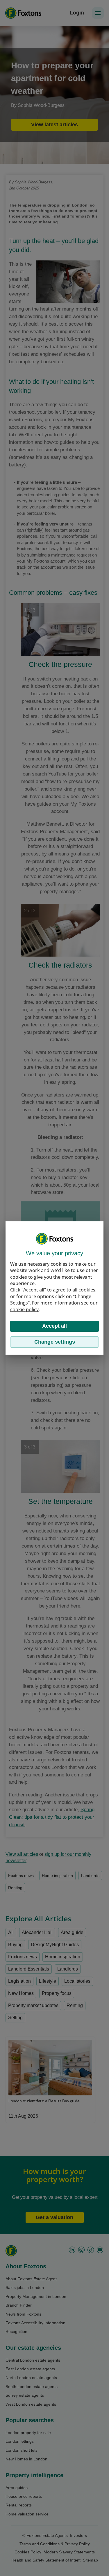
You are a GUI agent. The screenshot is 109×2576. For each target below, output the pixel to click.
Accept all (54, 1326)
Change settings (55, 1342)
